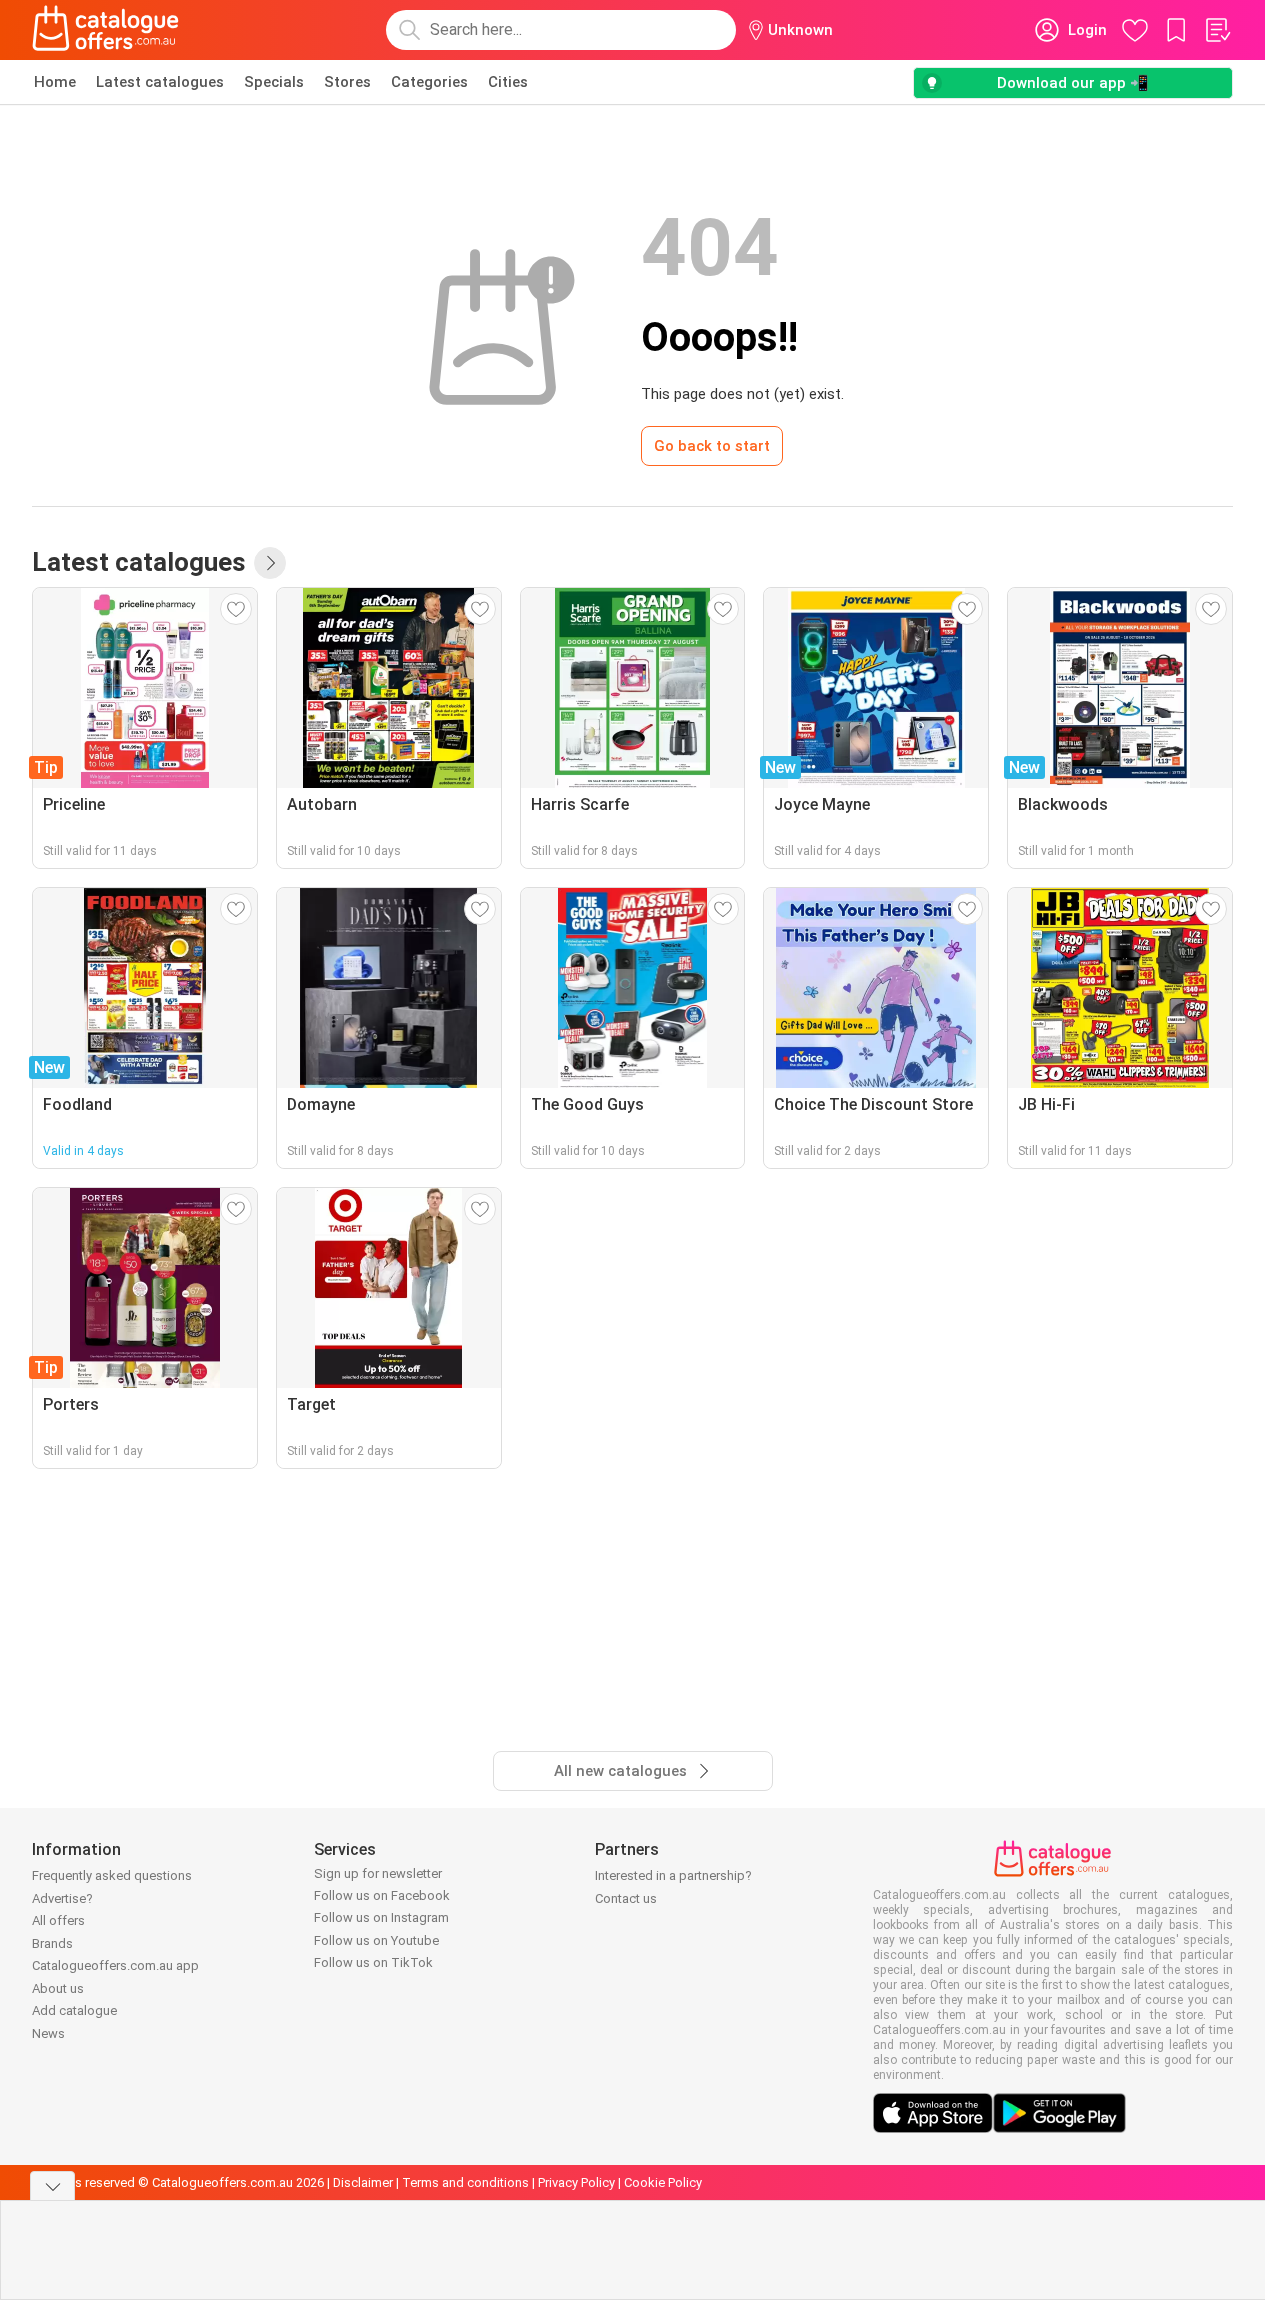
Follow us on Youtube (376, 1940)
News (48, 2033)
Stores (347, 82)
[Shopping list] (1217, 30)
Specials (274, 82)
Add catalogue (74, 2010)
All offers (58, 1920)
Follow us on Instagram (381, 1917)
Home (55, 82)
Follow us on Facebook (382, 1895)
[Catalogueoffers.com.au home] (106, 30)
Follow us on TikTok (373, 1962)
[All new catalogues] (270, 563)
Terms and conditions (465, 2182)
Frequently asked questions (112, 1875)
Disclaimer (363, 2182)
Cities (508, 82)
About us (58, 1988)
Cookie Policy (663, 2182)
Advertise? (62, 1898)
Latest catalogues (160, 82)
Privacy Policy (576, 2182)
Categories (429, 82)
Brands (52, 1943)
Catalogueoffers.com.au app (115, 1965)
